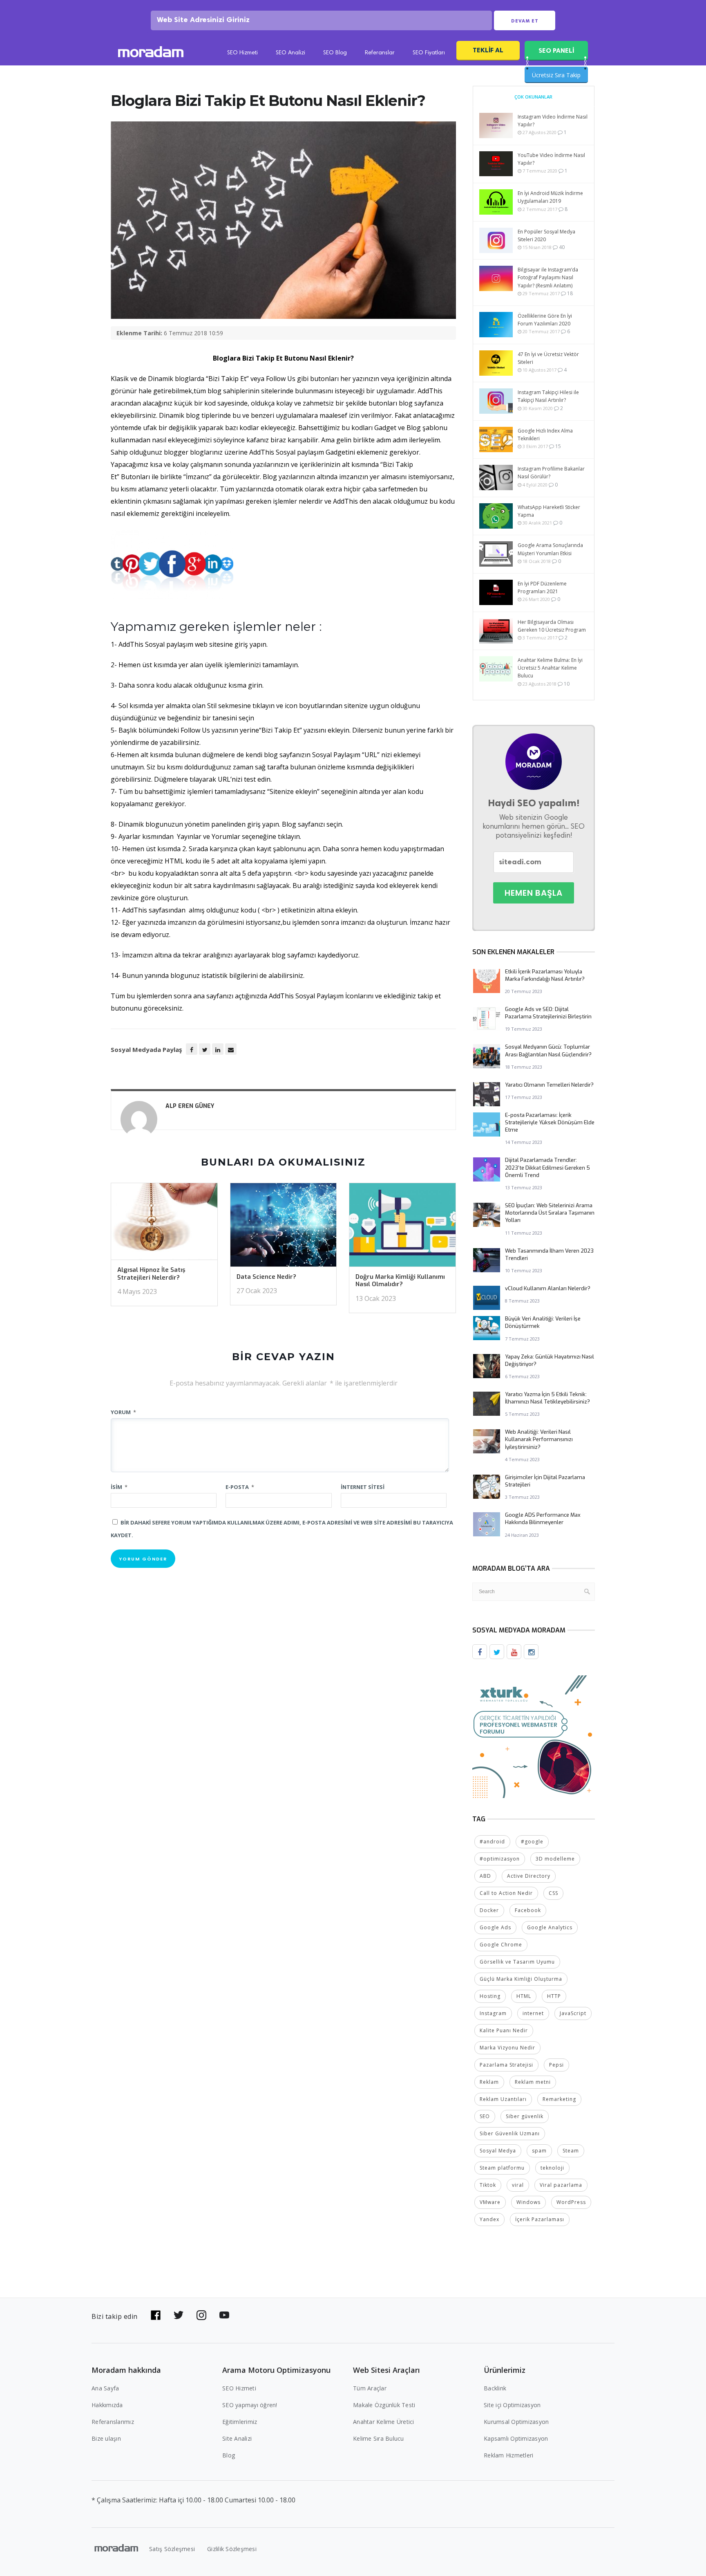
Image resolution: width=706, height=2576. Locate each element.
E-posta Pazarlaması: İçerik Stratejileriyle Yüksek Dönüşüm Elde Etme (550, 1122)
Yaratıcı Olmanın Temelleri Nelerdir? (549, 1085)
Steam (571, 2151)
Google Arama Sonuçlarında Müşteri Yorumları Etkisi (550, 549)
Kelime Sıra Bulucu (379, 2438)
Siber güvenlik (525, 2116)
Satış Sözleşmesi (172, 2549)
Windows (528, 2202)
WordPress (571, 2202)
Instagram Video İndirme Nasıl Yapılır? (553, 121)
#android (492, 1842)
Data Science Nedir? (266, 1277)
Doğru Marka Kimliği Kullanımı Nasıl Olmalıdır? (400, 1281)
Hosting (490, 1996)
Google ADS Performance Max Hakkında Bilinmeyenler (543, 1519)
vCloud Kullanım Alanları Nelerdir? (548, 1288)
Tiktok (488, 2185)
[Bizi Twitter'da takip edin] (179, 2315)
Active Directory (529, 1876)
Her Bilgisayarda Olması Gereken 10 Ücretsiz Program (552, 626)
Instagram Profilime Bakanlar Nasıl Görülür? (551, 473)
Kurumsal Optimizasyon (516, 2422)
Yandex (489, 2219)
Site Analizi (237, 2438)
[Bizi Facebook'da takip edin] (156, 2315)
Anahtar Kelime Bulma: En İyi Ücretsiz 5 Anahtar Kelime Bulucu (550, 668)
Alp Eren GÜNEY (190, 1106)
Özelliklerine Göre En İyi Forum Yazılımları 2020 (545, 320)
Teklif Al (488, 50)
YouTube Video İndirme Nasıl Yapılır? (551, 159)
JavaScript (573, 2013)
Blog (229, 2455)
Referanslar (380, 53)
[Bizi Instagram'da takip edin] (201, 2315)
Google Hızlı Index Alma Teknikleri (545, 435)
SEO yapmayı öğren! (250, 2405)
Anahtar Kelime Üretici (384, 2422)
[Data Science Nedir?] (284, 1227)
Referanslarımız (113, 2422)
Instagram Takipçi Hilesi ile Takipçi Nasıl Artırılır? (548, 396)
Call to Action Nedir (506, 1893)
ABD (485, 1876)
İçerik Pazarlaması (540, 2219)
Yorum (123, 1412)
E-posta (240, 1487)
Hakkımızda (107, 2405)
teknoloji (552, 2168)
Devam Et (525, 21)
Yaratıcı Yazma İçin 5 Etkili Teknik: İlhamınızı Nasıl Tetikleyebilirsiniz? (547, 1398)
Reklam (489, 2082)
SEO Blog (335, 53)
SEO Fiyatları (429, 53)
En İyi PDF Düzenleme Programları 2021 (542, 587)
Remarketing (559, 2099)
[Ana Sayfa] (151, 53)
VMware (490, 2202)
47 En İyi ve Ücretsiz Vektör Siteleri (548, 358)
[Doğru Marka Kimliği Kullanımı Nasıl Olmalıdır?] (402, 1227)
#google (532, 1842)
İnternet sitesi (363, 1487)
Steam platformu (502, 2168)
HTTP (554, 1996)
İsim (119, 1487)
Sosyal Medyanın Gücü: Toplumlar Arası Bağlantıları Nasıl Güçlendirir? (548, 1050)
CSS (553, 1893)
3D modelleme (555, 1859)
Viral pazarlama (561, 2185)
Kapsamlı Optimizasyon (516, 2438)
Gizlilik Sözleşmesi (232, 2549)
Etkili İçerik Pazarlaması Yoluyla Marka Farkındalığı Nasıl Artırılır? (545, 975)
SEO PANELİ (556, 50)
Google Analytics (550, 1927)
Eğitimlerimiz (240, 2422)
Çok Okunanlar (533, 97)
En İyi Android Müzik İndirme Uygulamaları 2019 (550, 197)
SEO (485, 2116)
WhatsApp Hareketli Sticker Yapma (549, 511)
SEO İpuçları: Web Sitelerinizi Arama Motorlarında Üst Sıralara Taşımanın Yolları (550, 1213)
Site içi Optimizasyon (512, 2405)
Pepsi (556, 2065)
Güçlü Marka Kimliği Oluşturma (521, 1979)
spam (539, 2151)
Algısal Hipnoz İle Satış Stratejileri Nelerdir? (151, 1274)
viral (518, 2185)
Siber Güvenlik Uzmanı (510, 2133)
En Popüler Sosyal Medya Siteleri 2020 (546, 235)
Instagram (493, 2013)
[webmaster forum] (534, 1736)
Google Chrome (501, 1945)
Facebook (528, 1910)
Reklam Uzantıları (503, 2099)
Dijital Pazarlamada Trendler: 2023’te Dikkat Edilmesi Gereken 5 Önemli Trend (547, 1167)
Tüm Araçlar (370, 2388)
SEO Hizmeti (242, 53)
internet (533, 2013)
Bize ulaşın (106, 2438)
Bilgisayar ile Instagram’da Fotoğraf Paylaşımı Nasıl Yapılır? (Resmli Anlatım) (548, 277)
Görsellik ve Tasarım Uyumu (517, 1962)
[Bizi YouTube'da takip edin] (224, 2315)
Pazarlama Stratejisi (506, 2065)
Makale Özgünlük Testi (384, 2405)
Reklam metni (533, 2082)
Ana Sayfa (105, 2388)
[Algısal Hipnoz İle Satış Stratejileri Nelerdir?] (164, 1224)
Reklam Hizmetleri (508, 2455)
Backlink (495, 2388)
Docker (489, 1910)
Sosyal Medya (498, 2151)
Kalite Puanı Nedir (504, 2030)
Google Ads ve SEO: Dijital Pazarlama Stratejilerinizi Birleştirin (548, 1013)
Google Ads (495, 1927)
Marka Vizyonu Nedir (507, 2048)
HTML (524, 1996)
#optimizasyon (500, 1859)
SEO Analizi (290, 53)
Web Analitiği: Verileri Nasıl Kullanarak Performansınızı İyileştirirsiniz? (539, 1439)
